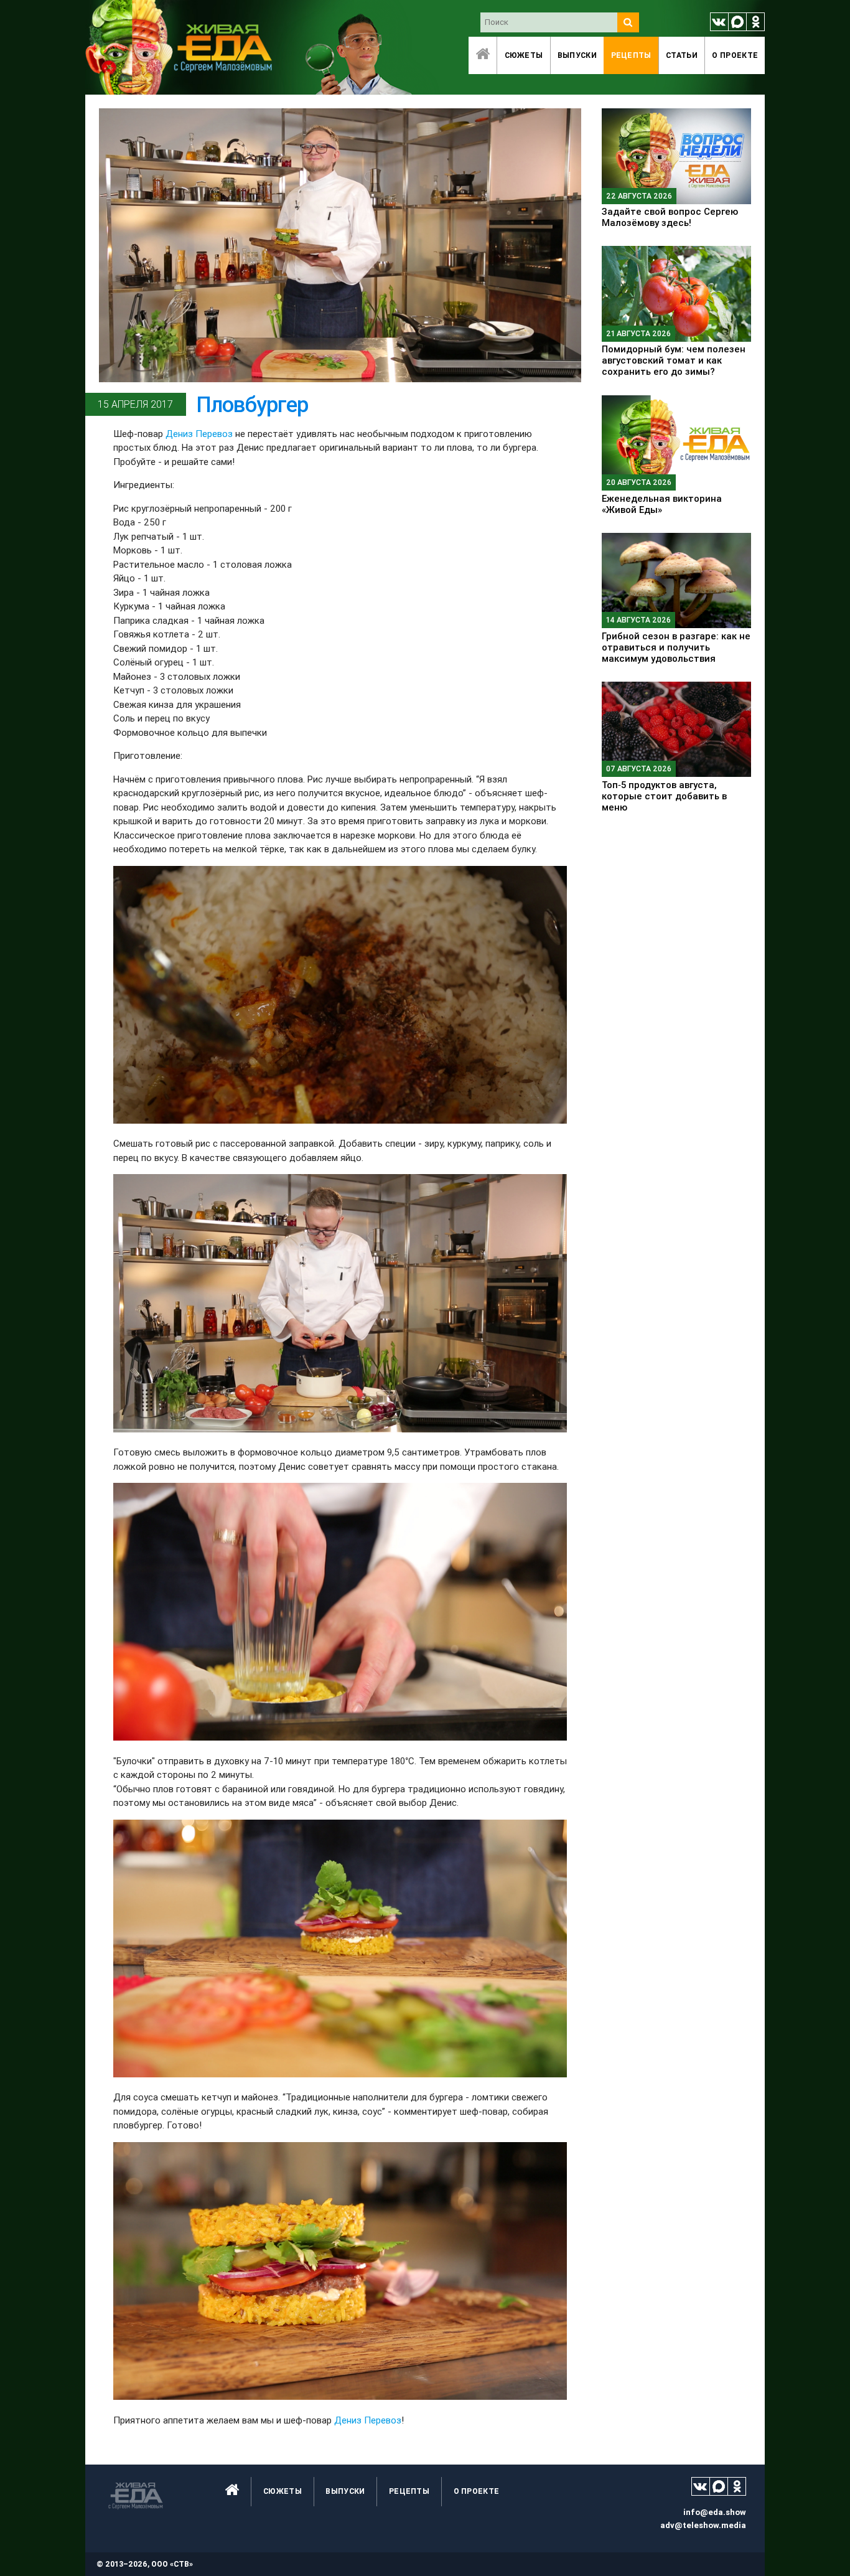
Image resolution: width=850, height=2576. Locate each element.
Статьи (682, 55)
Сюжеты (524, 55)
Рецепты (631, 55)
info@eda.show (715, 2512)
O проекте (735, 55)
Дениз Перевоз (199, 434)
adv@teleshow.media (703, 2525)
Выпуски (577, 55)
